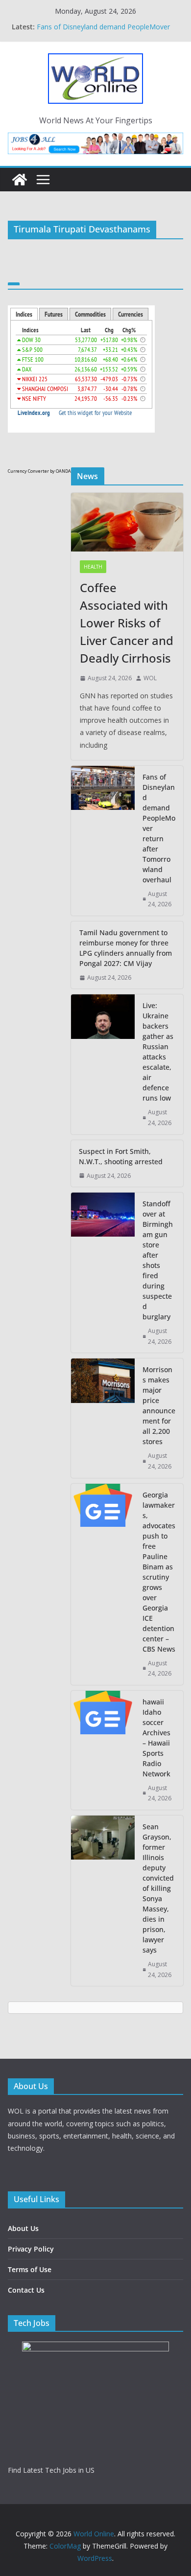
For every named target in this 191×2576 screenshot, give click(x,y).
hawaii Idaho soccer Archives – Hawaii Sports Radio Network (156, 1738)
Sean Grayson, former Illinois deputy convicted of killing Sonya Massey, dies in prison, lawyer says (158, 1888)
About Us (23, 2228)
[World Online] (20, 180)
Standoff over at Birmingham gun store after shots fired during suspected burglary (158, 1260)
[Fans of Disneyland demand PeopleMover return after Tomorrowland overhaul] (103, 841)
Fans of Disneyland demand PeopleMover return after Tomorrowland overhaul (159, 828)
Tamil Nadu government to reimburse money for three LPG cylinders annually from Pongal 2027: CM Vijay (126, 948)
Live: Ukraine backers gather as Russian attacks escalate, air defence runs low (158, 1052)
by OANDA (60, 471)
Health (93, 567)
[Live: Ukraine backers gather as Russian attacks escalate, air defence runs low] (103, 1064)
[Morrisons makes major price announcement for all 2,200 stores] (103, 1418)
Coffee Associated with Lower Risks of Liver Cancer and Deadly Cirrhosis (106, 24)
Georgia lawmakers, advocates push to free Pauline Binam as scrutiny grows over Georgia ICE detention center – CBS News (159, 1572)
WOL (150, 678)
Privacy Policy (31, 2249)
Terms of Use (30, 2269)
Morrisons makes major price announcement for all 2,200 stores (159, 1405)
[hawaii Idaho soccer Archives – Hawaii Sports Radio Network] (103, 1750)
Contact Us (26, 2290)
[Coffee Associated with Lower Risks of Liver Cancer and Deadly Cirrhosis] (127, 522)
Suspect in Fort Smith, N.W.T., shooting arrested (121, 1156)
